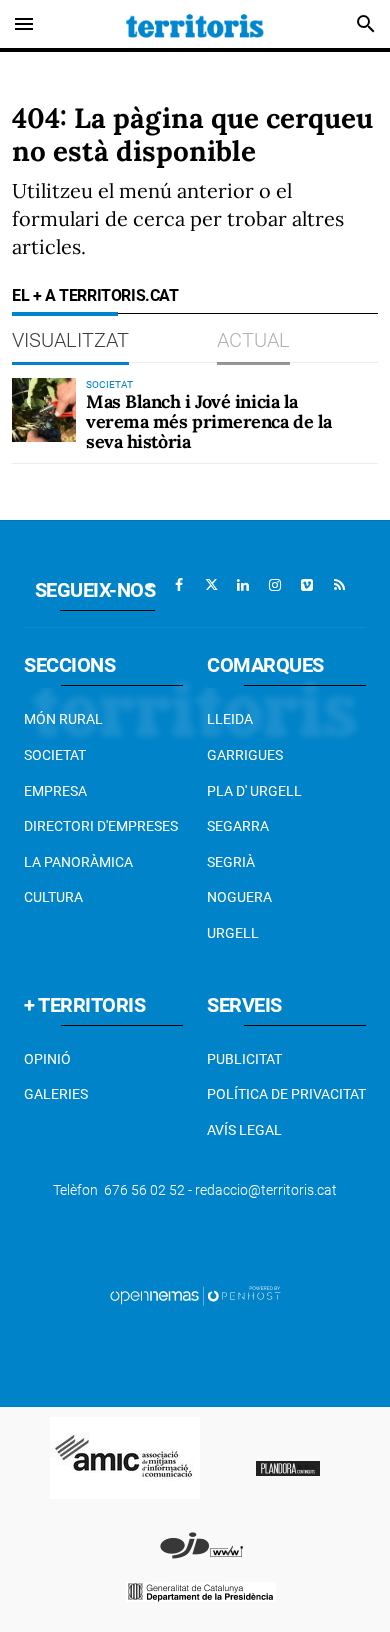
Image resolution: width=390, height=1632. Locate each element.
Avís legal (244, 1130)
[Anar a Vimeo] (307, 585)
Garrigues (245, 755)
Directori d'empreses (101, 826)
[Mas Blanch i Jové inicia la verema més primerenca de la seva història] (44, 410)
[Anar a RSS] (339, 585)
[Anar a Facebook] (179, 585)
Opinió (47, 1059)
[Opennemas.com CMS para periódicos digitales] (195, 1295)
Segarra (238, 826)
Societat (55, 755)
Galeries (56, 1094)
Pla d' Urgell (254, 791)
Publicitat (244, 1059)
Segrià (231, 862)
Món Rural (63, 719)
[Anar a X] (211, 585)
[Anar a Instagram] (275, 585)
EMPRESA (55, 791)
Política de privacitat (286, 1094)
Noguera (239, 897)
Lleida (230, 719)
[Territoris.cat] (195, 24)
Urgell (233, 933)
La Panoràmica (78, 862)
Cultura (53, 897)
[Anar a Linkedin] (243, 585)
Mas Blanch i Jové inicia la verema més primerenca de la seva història (209, 421)
